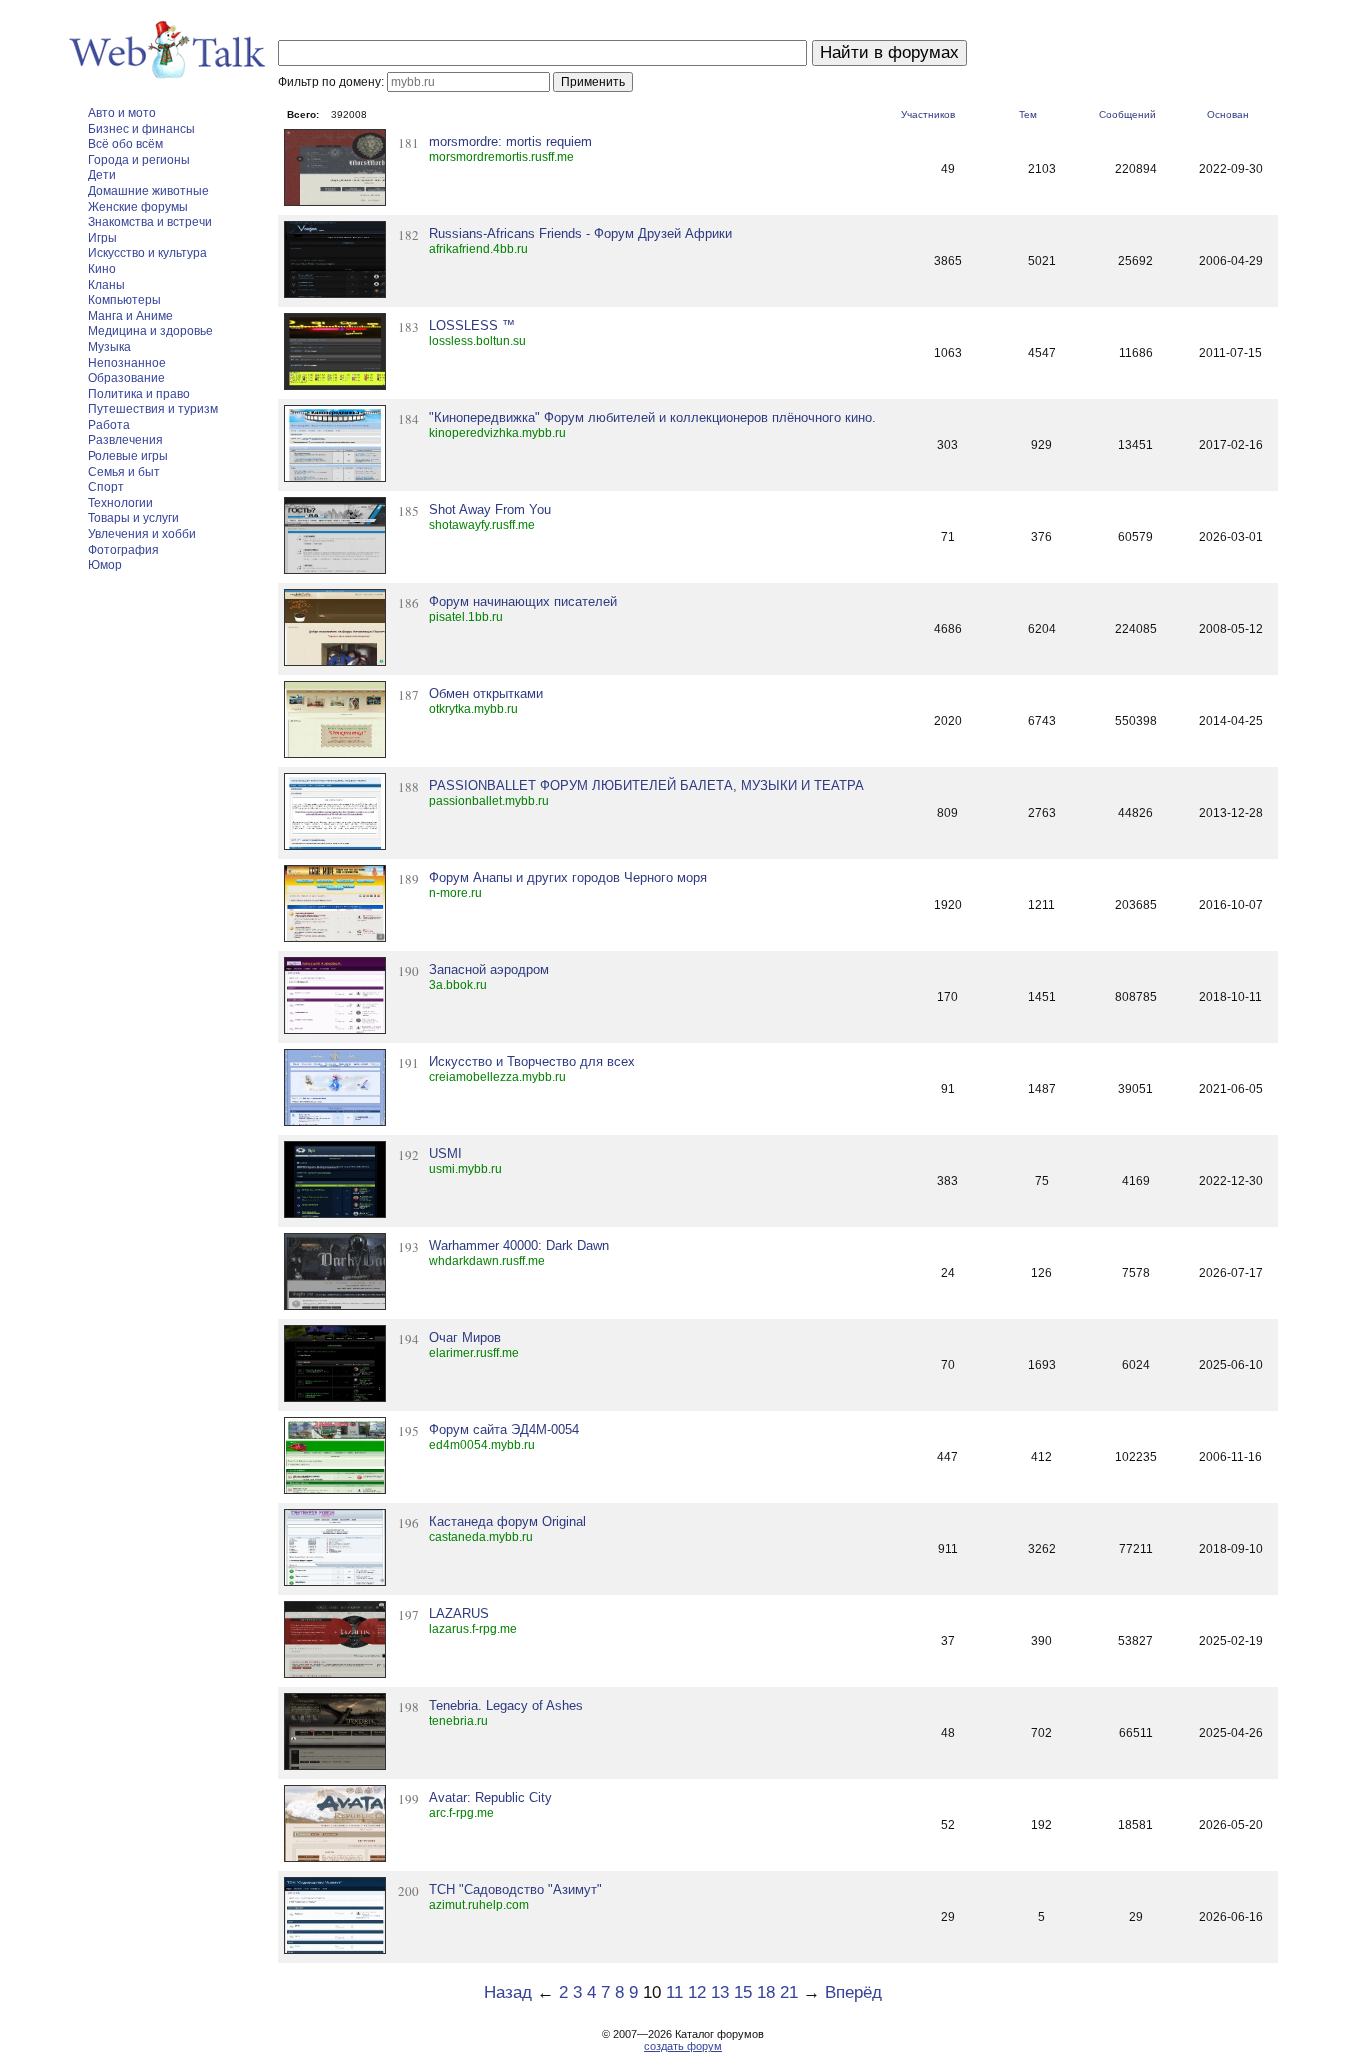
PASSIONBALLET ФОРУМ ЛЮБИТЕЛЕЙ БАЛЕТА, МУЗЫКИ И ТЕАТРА (646, 785)
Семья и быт (124, 472)
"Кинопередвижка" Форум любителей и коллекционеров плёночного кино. (652, 417)
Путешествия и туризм (153, 409)
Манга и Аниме (130, 316)
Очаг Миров (465, 1337)
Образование (126, 378)
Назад (508, 1992)
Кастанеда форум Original (507, 1521)
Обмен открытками (486, 693)
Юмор (105, 565)
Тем (1028, 114)
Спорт (106, 487)
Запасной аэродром (489, 969)
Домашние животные (148, 191)
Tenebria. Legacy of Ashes (506, 1705)
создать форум (683, 2046)
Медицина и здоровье (150, 331)
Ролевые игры (128, 456)
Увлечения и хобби (142, 534)
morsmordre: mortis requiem (510, 141)
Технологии (120, 503)
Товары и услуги (133, 518)
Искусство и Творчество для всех (532, 1061)
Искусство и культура (147, 253)
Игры (102, 238)
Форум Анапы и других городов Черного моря (568, 877)
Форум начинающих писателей (523, 601)
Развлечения (125, 440)
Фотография (123, 550)
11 (674, 1992)
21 (789, 1992)
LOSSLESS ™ (472, 325)
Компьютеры (124, 300)
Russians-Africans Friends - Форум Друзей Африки (580, 233)
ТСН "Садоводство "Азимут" (515, 1889)
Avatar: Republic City (490, 1797)
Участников (928, 114)
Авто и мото (122, 113)
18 (766, 1992)
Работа (109, 425)
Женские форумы (138, 207)
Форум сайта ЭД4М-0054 (504, 1429)
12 (697, 1992)
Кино (102, 269)
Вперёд (853, 1992)
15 (743, 1992)
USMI (445, 1153)
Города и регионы (139, 160)
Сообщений (1127, 114)
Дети (102, 175)
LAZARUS (459, 1613)
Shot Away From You (490, 509)
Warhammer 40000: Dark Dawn (519, 1245)
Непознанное (127, 363)
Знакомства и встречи (150, 222)
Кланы (106, 285)
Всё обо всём (125, 144)
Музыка (109, 347)
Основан (1228, 114)
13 (720, 1992)
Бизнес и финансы (141, 129)
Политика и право (139, 394)
